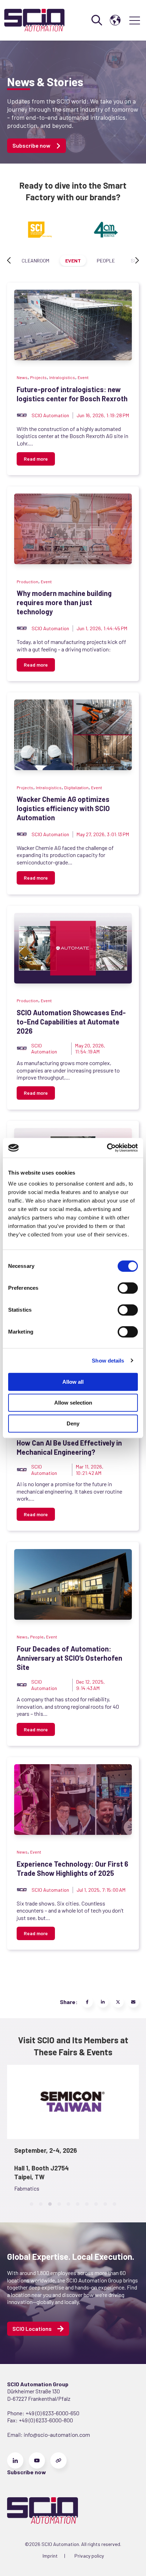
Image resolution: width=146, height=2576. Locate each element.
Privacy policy (89, 2556)
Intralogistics (62, 377)
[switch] (128, 1288)
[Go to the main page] (34, 20)
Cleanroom (35, 261)
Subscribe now (31, 145)
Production (27, 581)
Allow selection (73, 1403)
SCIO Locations (32, 2329)
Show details (108, 1361)
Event (73, 261)
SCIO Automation (50, 415)
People (106, 261)
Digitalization (76, 787)
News (22, 377)
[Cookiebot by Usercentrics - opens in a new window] (107, 1148)
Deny (73, 1423)
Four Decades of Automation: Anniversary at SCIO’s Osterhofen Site (69, 1658)
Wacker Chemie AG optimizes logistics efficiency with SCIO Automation (63, 808)
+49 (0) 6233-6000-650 (52, 2413)
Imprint (50, 2556)
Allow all (73, 1382)
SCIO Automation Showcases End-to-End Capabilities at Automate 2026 (71, 1022)
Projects (38, 377)
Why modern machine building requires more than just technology (64, 602)
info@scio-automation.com (56, 2435)
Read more (36, 459)
